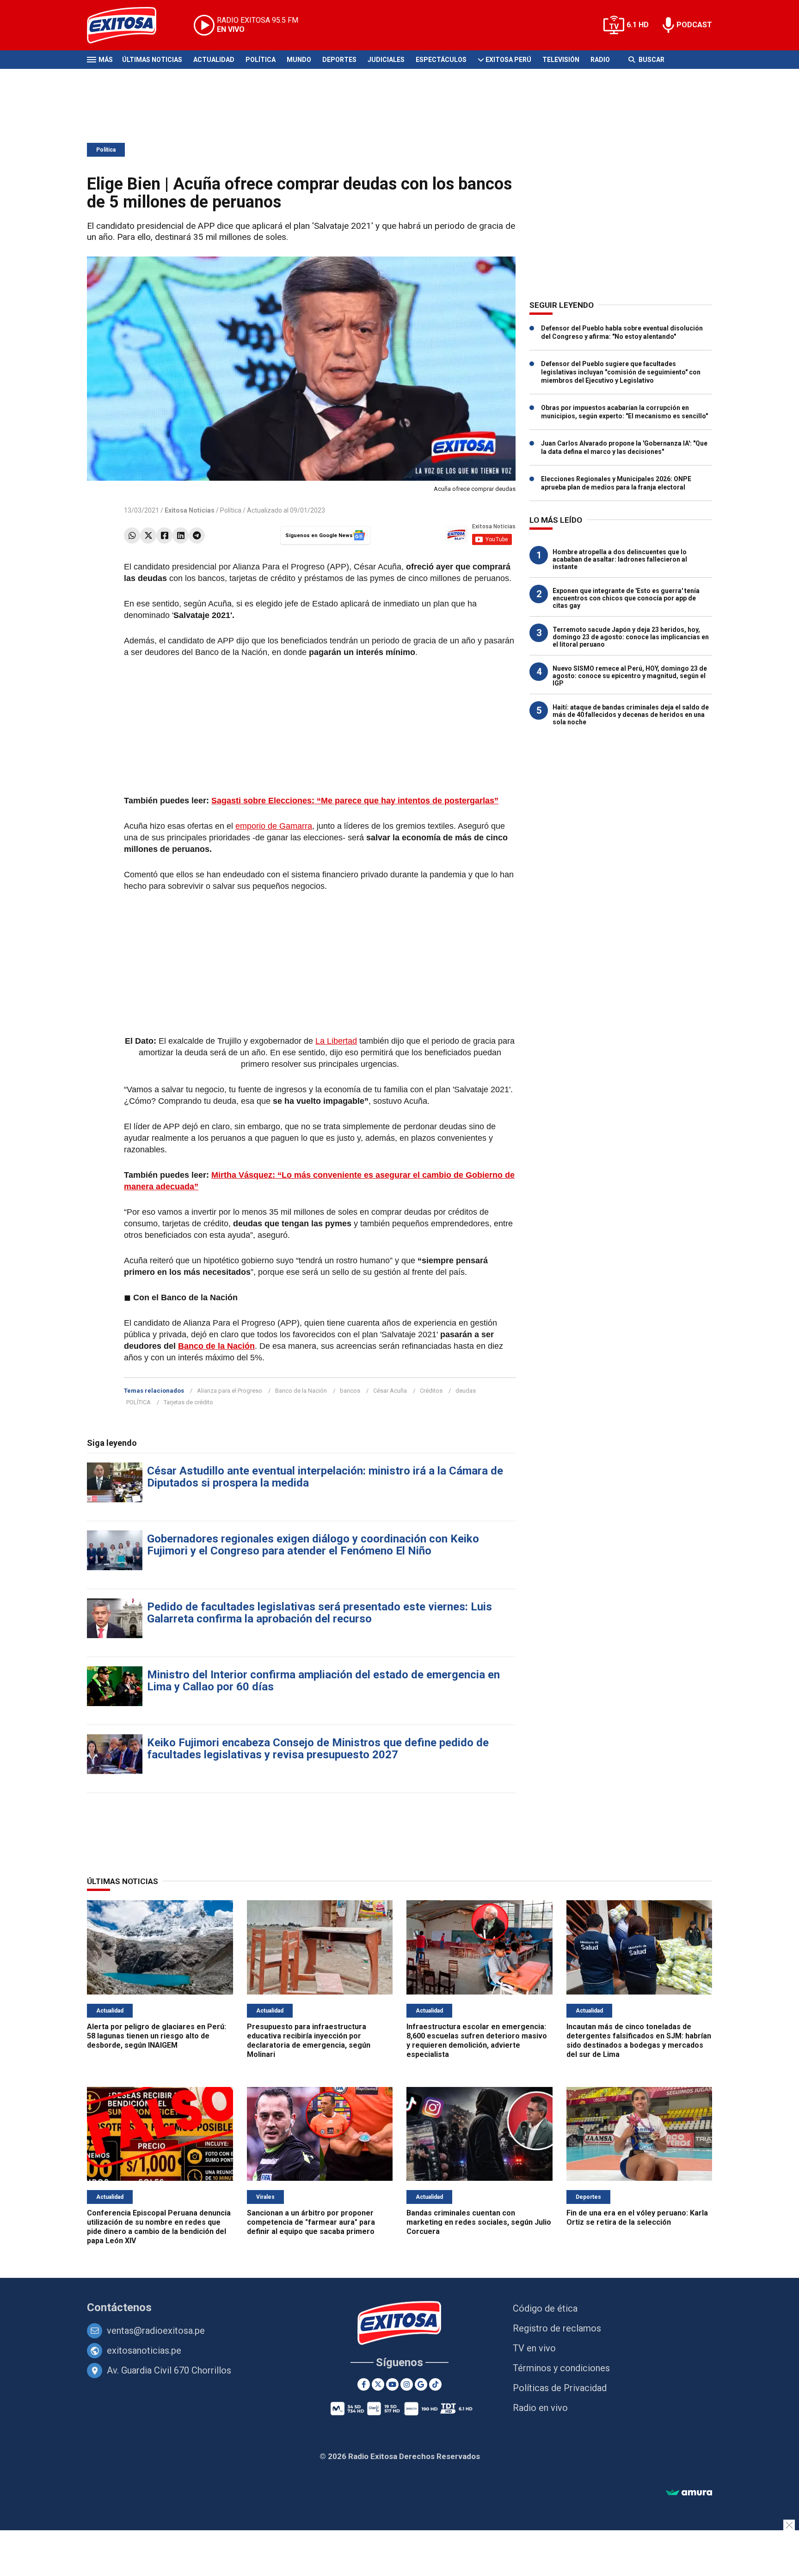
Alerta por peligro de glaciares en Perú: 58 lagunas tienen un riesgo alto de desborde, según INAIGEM (157, 2036)
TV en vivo (534, 2348)
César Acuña (390, 1391)
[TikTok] (435, 2384)
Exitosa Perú (508, 60)
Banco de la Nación (216, 1346)
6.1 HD (638, 25)
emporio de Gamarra (274, 826)
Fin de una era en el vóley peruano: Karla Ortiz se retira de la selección (637, 2218)
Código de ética (545, 2308)
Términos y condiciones (561, 2368)
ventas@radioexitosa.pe (156, 2331)
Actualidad (214, 60)
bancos (350, 1391)
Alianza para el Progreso (230, 1391)
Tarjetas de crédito (188, 1402)
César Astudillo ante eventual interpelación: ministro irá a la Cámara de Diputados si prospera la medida (325, 1477)
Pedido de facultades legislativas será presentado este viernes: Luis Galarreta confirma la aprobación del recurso (320, 1613)
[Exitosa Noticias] (129, 25)
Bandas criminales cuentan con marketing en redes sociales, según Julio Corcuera (479, 2222)
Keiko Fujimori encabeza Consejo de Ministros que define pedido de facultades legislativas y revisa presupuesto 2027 (318, 1749)
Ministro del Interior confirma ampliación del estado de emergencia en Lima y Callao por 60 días (323, 1681)
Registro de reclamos (557, 2328)
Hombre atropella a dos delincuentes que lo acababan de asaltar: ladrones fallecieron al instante (620, 559)
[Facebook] (164, 535)
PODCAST (694, 25)
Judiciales (386, 60)
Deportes (339, 60)
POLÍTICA (138, 1402)
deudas (466, 1391)
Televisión (561, 60)
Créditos (431, 1391)
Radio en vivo (540, 2408)
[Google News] (421, 2384)
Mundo (299, 60)
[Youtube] (392, 2384)
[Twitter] (148, 535)
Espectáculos (441, 60)
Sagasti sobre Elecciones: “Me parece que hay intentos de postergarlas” (355, 801)
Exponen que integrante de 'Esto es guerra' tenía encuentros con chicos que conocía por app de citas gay (626, 598)
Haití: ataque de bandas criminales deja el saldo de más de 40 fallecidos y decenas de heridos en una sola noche (631, 715)
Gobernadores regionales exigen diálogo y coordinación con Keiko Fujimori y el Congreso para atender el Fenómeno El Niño (313, 1545)
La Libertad (336, 1041)
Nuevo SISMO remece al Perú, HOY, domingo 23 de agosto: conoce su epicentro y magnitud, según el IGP (630, 676)
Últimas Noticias (152, 60)
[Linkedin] (181, 535)
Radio (600, 60)
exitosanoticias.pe (144, 2350)
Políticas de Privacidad (560, 2388)
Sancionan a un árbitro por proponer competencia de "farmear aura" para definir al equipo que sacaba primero (311, 2222)
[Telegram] (197, 535)
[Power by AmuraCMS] (689, 2493)
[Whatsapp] (132, 535)
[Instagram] (407, 2384)
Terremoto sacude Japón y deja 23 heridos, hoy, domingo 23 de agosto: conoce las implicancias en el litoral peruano (631, 637)
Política (261, 60)
